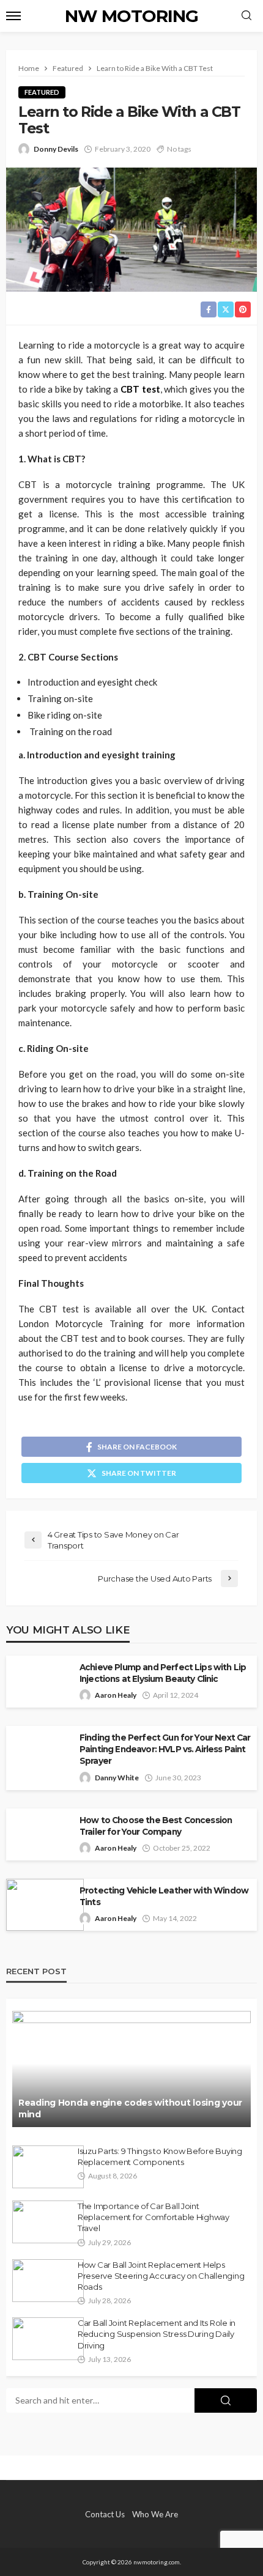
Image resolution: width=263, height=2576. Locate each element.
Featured (42, 92)
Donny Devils (56, 149)
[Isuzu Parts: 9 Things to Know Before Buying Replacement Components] (48, 2167)
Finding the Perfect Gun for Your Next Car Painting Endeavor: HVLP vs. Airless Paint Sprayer (165, 1749)
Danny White (117, 1778)
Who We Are (155, 2514)
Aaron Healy (116, 1695)
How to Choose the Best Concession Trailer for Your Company (156, 1826)
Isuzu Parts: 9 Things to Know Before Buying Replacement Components (160, 2156)
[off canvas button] (13, 16)
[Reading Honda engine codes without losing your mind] (131, 2069)
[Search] (246, 16)
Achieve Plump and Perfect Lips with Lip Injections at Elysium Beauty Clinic (163, 1673)
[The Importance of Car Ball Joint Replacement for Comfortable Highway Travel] (48, 2222)
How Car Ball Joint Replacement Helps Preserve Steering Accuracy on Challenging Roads (161, 2276)
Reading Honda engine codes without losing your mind (130, 2109)
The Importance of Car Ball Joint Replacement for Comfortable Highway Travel (154, 2217)
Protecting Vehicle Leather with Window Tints (164, 1896)
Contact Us (105, 2514)
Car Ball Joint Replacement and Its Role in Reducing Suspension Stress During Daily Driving (157, 2334)
